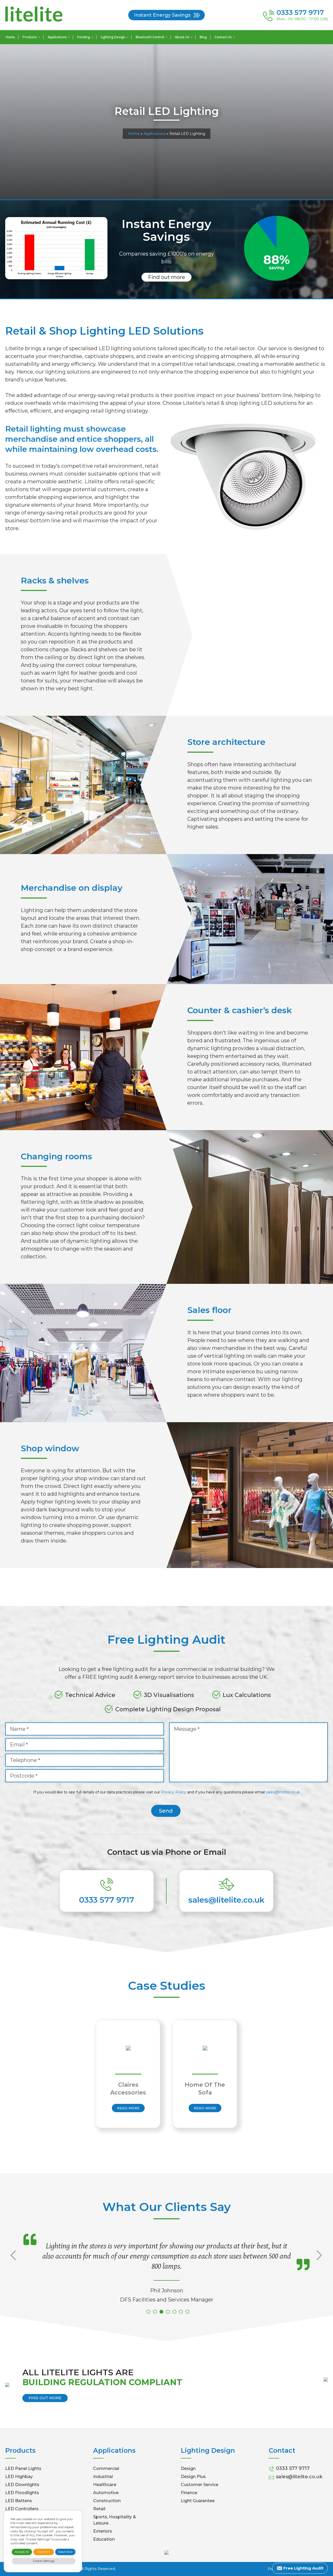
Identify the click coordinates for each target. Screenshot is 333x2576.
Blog (203, 37)
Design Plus (193, 2477)
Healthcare (105, 2485)
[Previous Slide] (12, 2266)
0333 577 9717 (107, 1900)
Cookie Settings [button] (44, 2561)
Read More (128, 2108)
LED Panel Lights (23, 2468)
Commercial (106, 2468)
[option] (128, 2074)
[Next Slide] (321, 2266)
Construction (107, 2501)
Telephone (25, 1760)
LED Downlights (22, 2485)
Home (10, 37)
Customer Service (200, 2485)
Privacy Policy (174, 1792)
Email (19, 1745)
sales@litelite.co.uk (283, 1792)
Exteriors (103, 2531)
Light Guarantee (198, 2501)
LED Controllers (22, 2509)
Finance (189, 2493)
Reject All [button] (44, 2552)
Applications (155, 134)
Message (187, 1729)
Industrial (103, 2477)
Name (19, 1729)
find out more (45, 2398)
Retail (99, 2509)
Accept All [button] (22, 2552)
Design (188, 2468)
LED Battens (19, 2501)
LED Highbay (19, 2477)
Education (104, 2539)
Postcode (24, 1776)
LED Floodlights (22, 2493)
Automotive (106, 2493)
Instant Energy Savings (162, 15)
